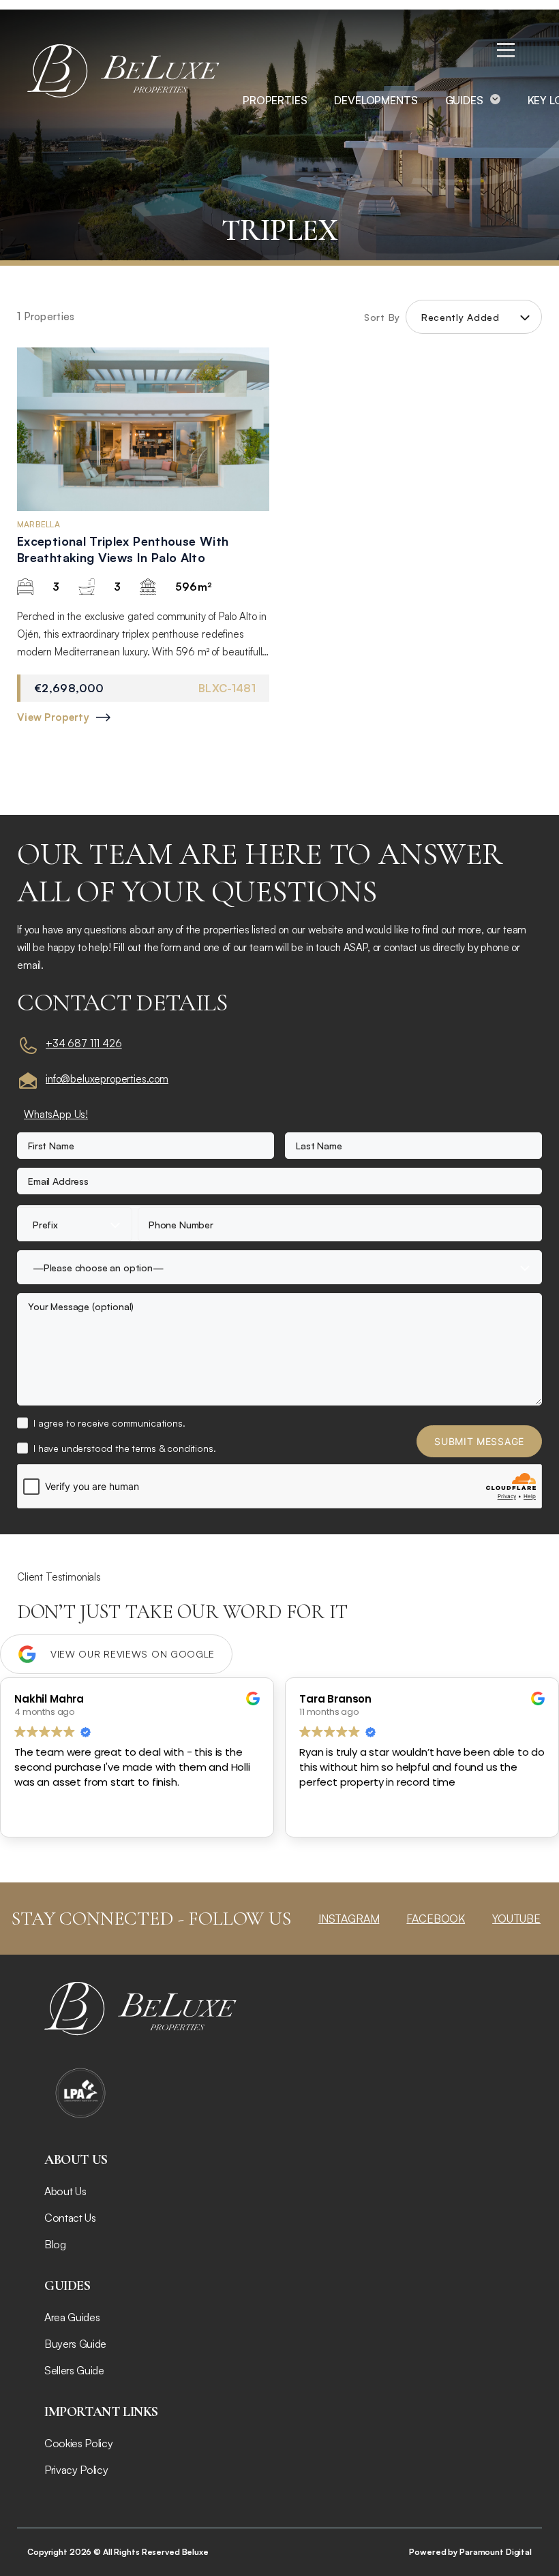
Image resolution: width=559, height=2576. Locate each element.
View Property (53, 717)
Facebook (436, 1919)
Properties (275, 100)
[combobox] (75, 1224)
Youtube (516, 1919)
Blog (55, 2244)
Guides (464, 100)
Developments (376, 100)
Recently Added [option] (460, 317)
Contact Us (70, 2218)
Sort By (382, 317)
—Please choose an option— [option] (98, 1268)
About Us (65, 2191)
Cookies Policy (79, 2443)
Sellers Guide (74, 2370)
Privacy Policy (76, 2470)
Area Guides (72, 2317)
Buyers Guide (75, 2344)
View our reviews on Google (133, 1654)
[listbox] (474, 317)
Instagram (349, 1919)
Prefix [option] (45, 1225)
